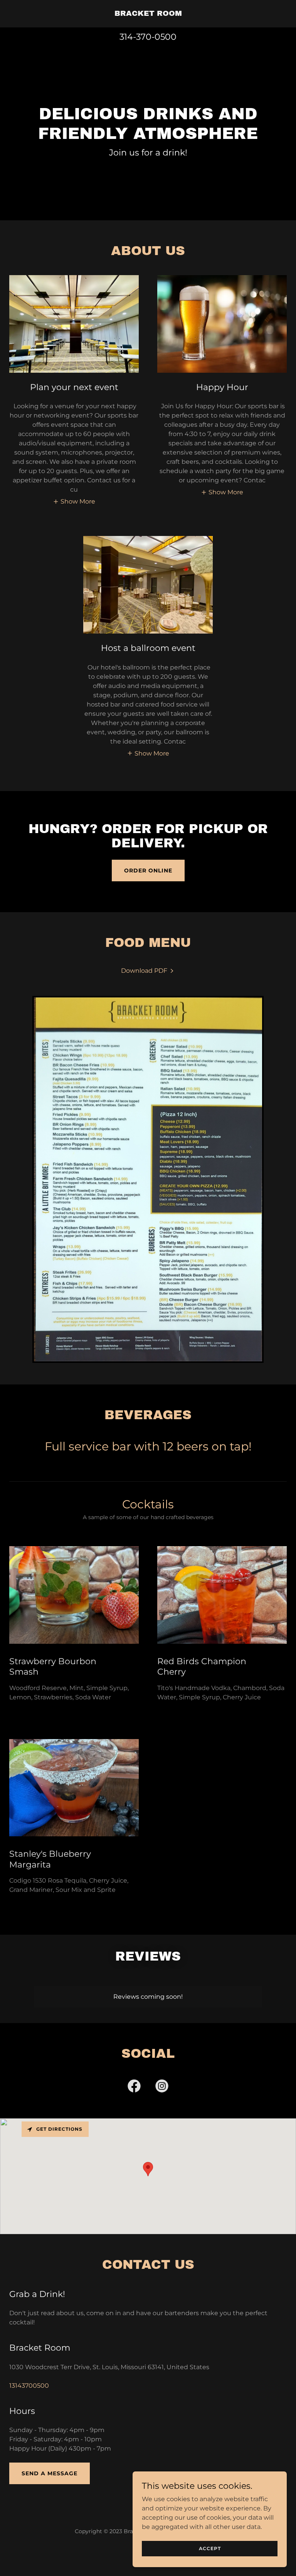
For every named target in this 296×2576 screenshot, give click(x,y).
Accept (210, 2548)
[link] (148, 14)
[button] (74, 501)
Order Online (148, 870)
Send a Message (50, 2473)
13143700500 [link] (29, 2386)
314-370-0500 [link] (148, 37)
